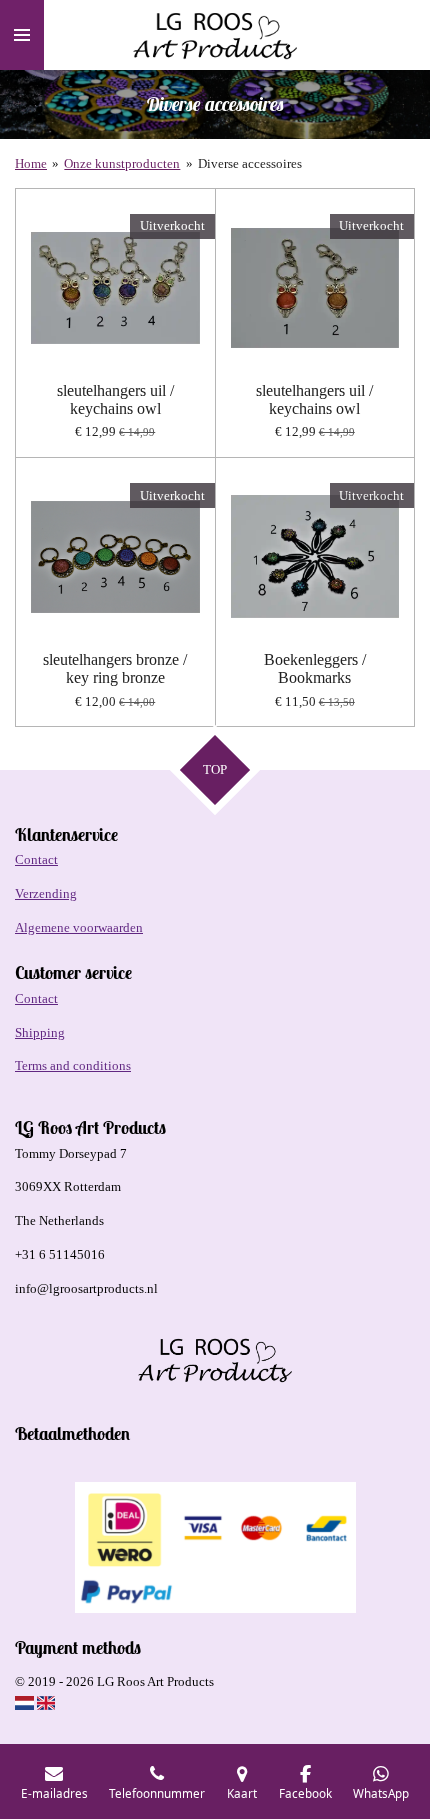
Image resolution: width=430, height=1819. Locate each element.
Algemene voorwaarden (79, 927)
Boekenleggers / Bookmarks (315, 668)
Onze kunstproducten (122, 163)
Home (31, 163)
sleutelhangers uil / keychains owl (115, 399)
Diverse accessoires (250, 163)
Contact (36, 859)
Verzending (46, 893)
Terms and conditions (73, 1065)
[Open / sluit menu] (22, 35)
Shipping (40, 1032)
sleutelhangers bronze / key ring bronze (115, 668)
